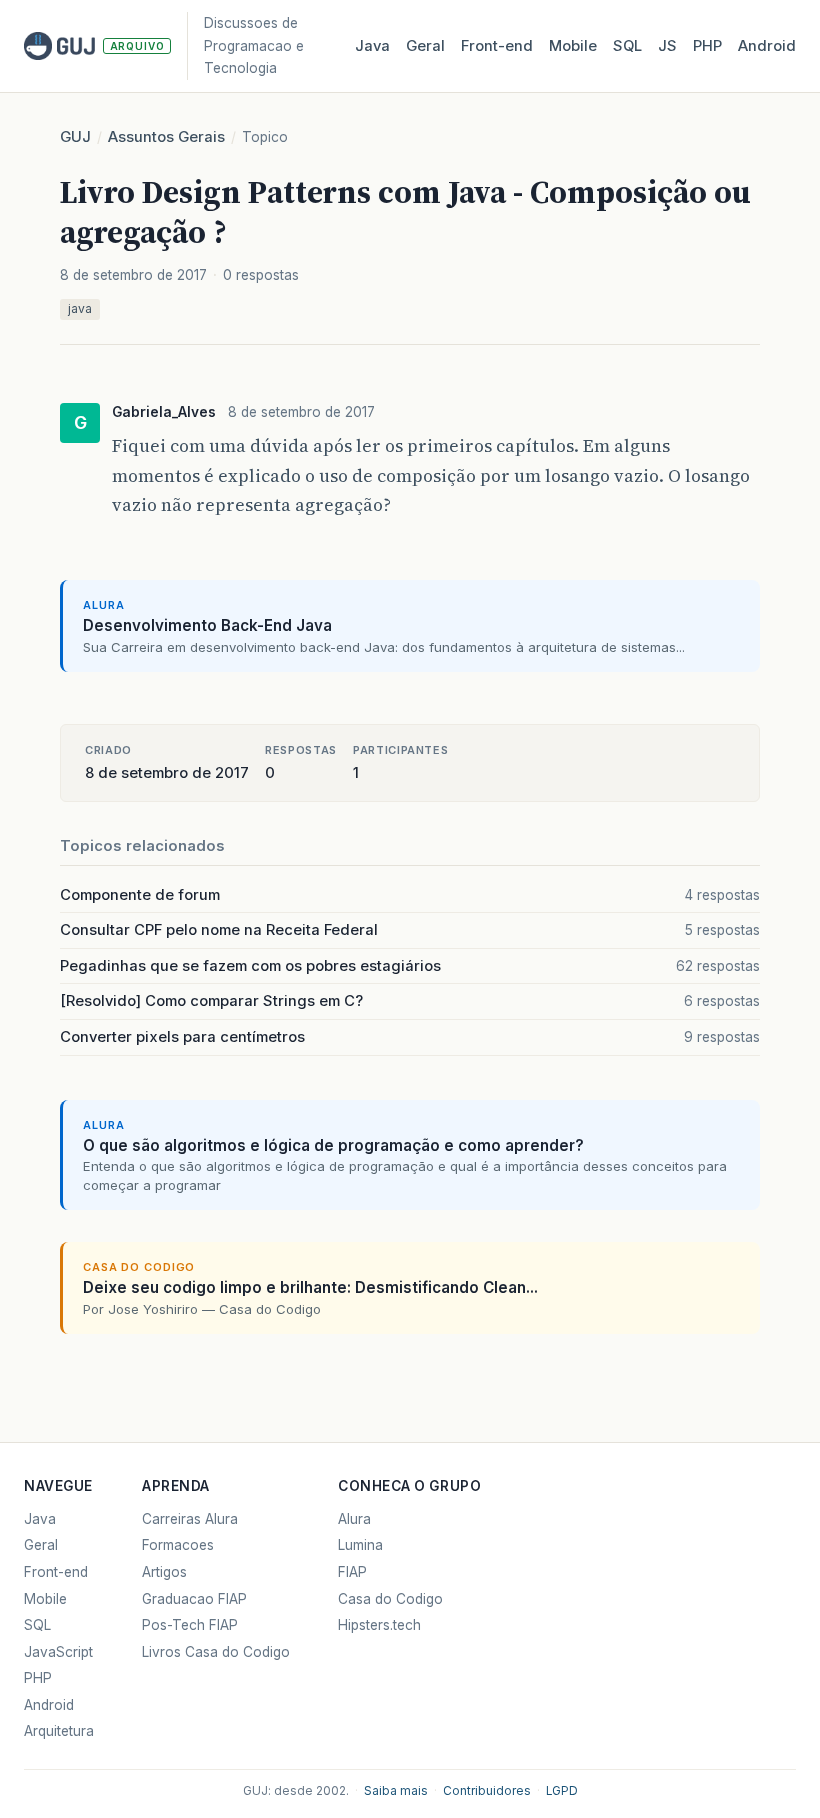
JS (667, 46)
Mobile (573, 46)
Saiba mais (396, 1791)
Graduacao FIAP (194, 1599)
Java (372, 46)
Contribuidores (487, 1791)
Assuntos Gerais (166, 137)
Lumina (360, 1545)
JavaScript (58, 1652)
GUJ (75, 137)
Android (767, 46)
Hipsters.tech (379, 1625)
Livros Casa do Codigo (216, 1652)
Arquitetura (59, 1731)
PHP (707, 46)
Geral (425, 46)
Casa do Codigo (390, 1599)
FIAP (352, 1572)
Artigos (164, 1572)
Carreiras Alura (190, 1519)
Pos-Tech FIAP (190, 1625)
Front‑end (497, 46)
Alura (354, 1519)
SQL (627, 46)
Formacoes (178, 1545)
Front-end (56, 1572)
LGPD (562, 1791)
